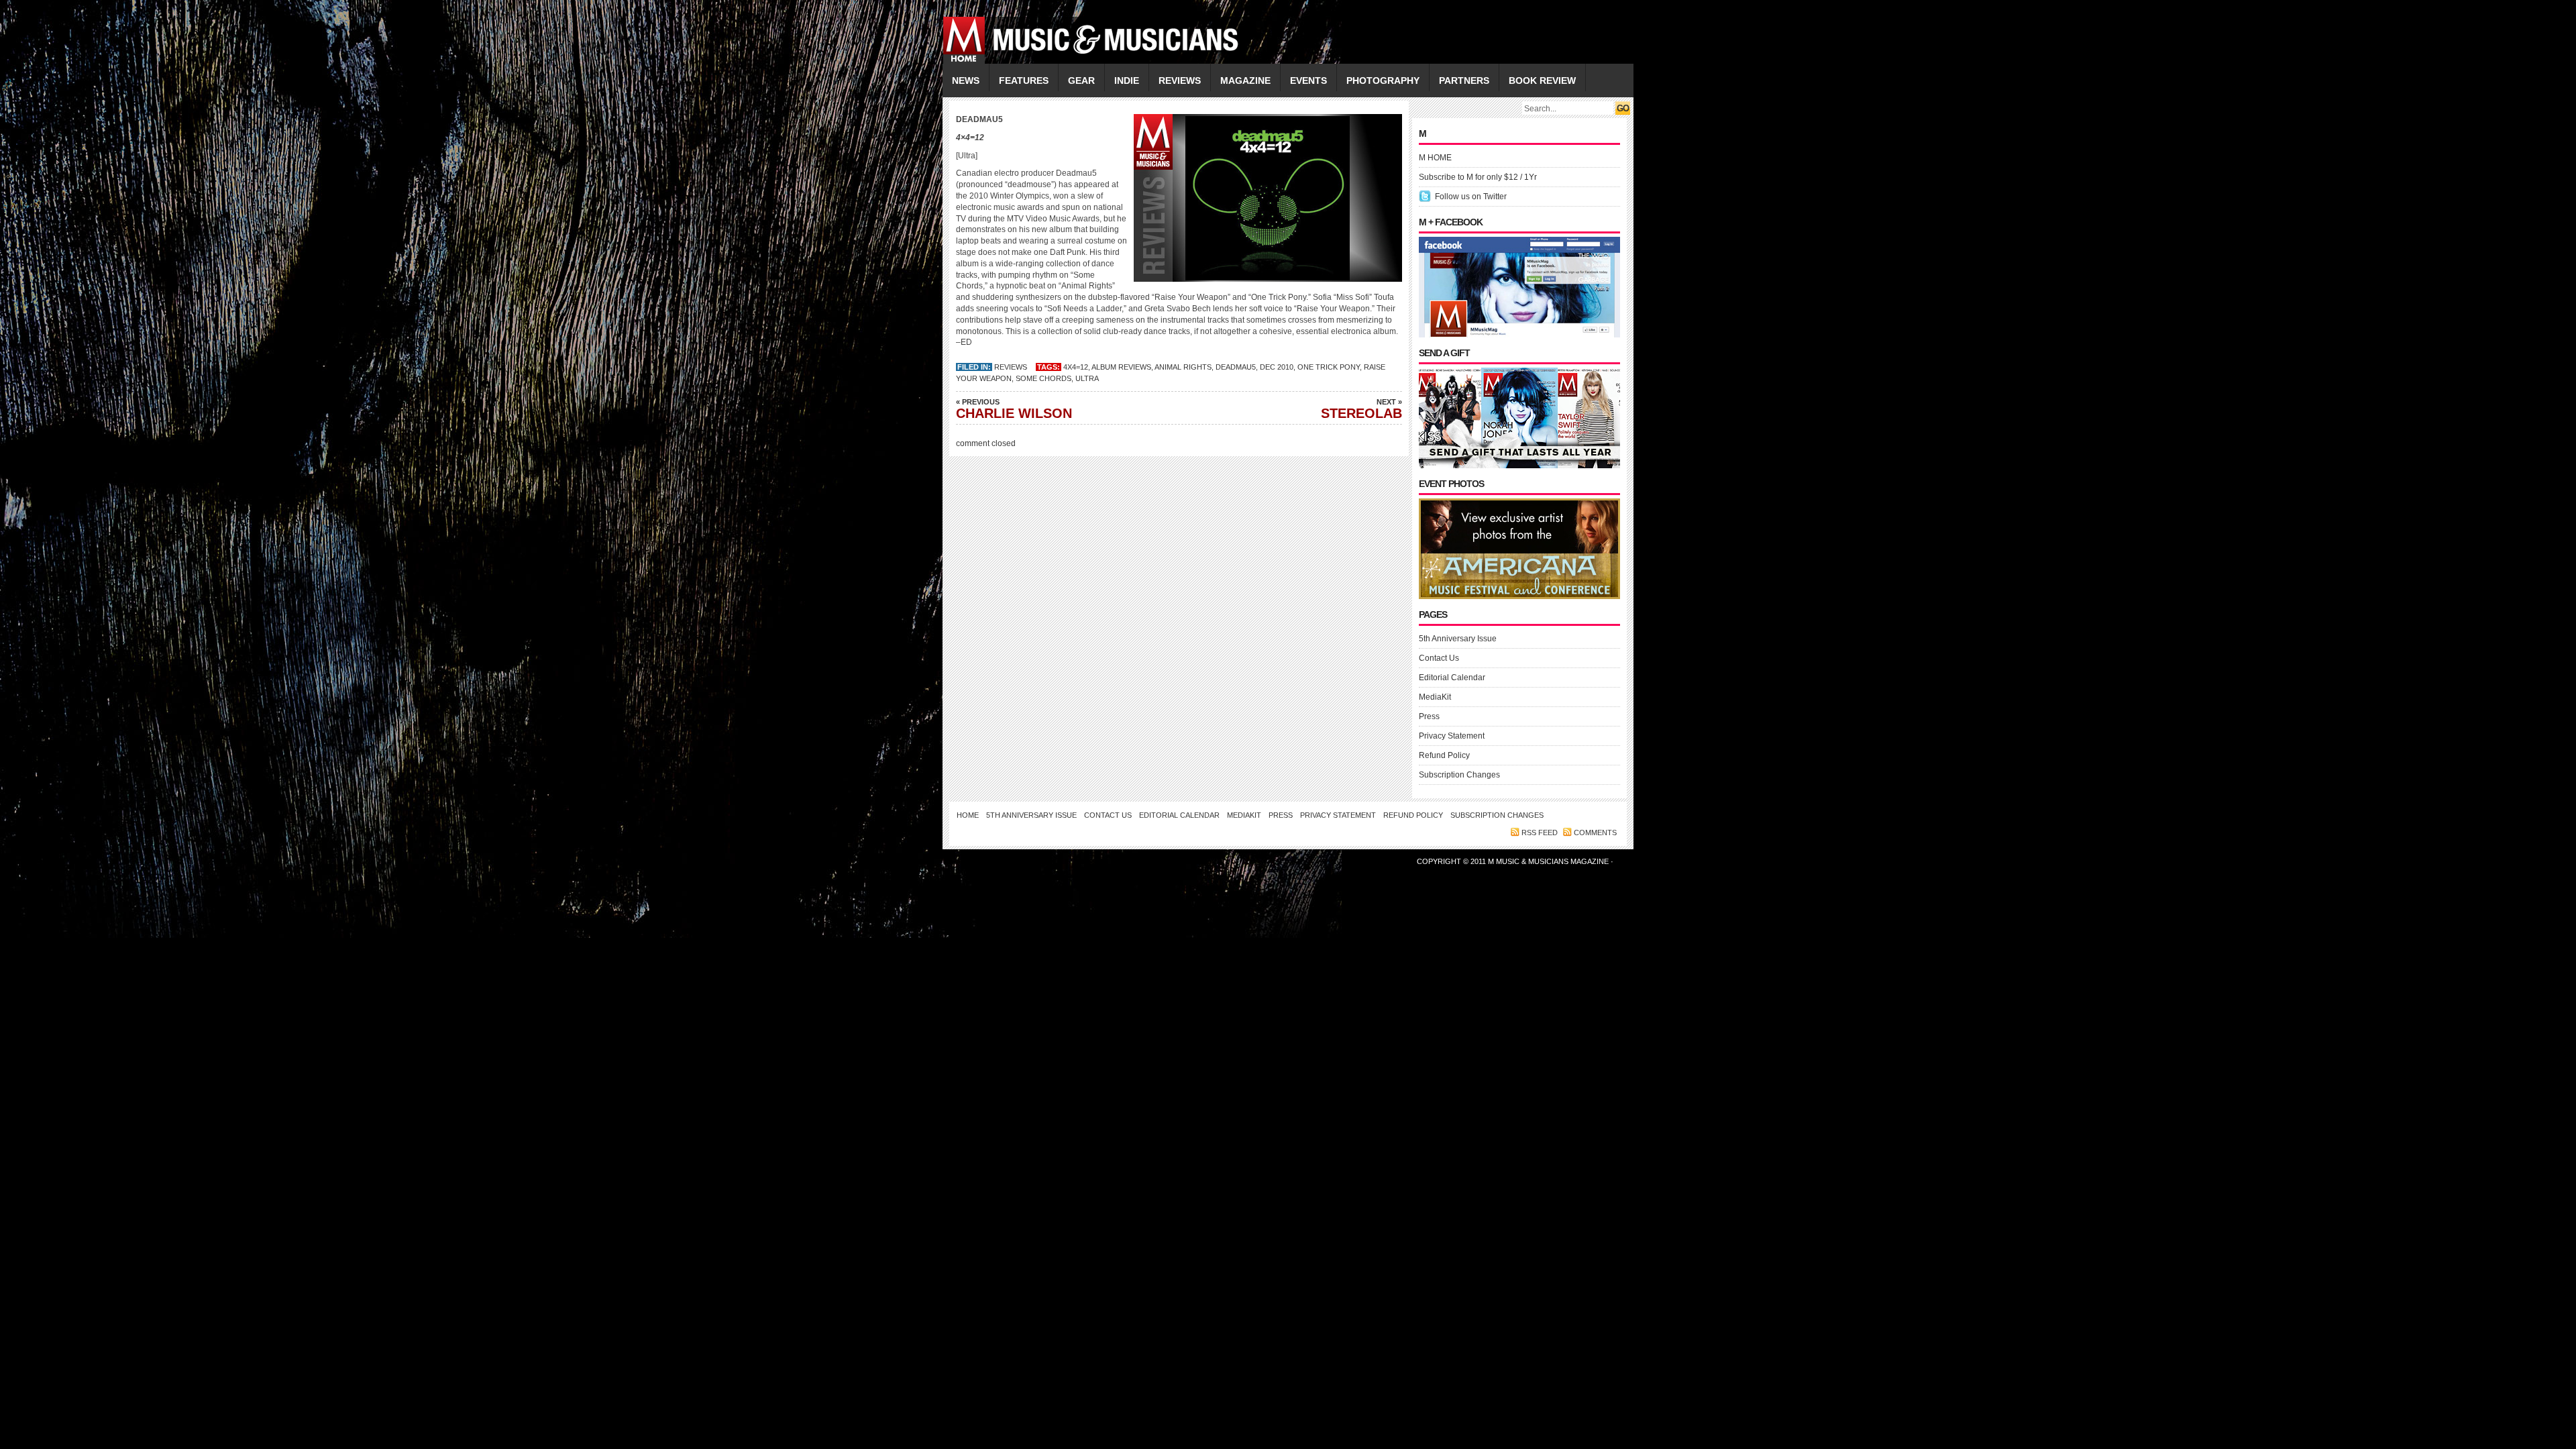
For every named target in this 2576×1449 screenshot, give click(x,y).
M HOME (1435, 158)
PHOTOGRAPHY (1383, 80)
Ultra (1087, 378)
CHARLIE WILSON (1014, 409)
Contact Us (1439, 658)
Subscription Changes (1459, 775)
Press (1429, 716)
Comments (1595, 833)
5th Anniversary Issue (1458, 639)
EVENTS (1308, 80)
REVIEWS (1180, 80)
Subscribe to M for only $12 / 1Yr (1478, 177)
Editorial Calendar (1452, 678)
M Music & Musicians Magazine (1549, 861)
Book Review (1542, 80)
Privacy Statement (1452, 736)
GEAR (1081, 80)
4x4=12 (1076, 367)
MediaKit (1435, 697)
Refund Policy (1444, 755)
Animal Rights (1183, 367)
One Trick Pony (1329, 367)
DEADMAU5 (1236, 367)
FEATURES (1024, 80)
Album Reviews (1121, 367)
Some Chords (1043, 378)
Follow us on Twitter (1471, 197)
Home (968, 815)
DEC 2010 (1277, 367)
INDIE (1127, 80)
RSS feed (1540, 833)
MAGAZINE (1245, 80)
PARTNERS (1464, 80)
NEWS (966, 80)
